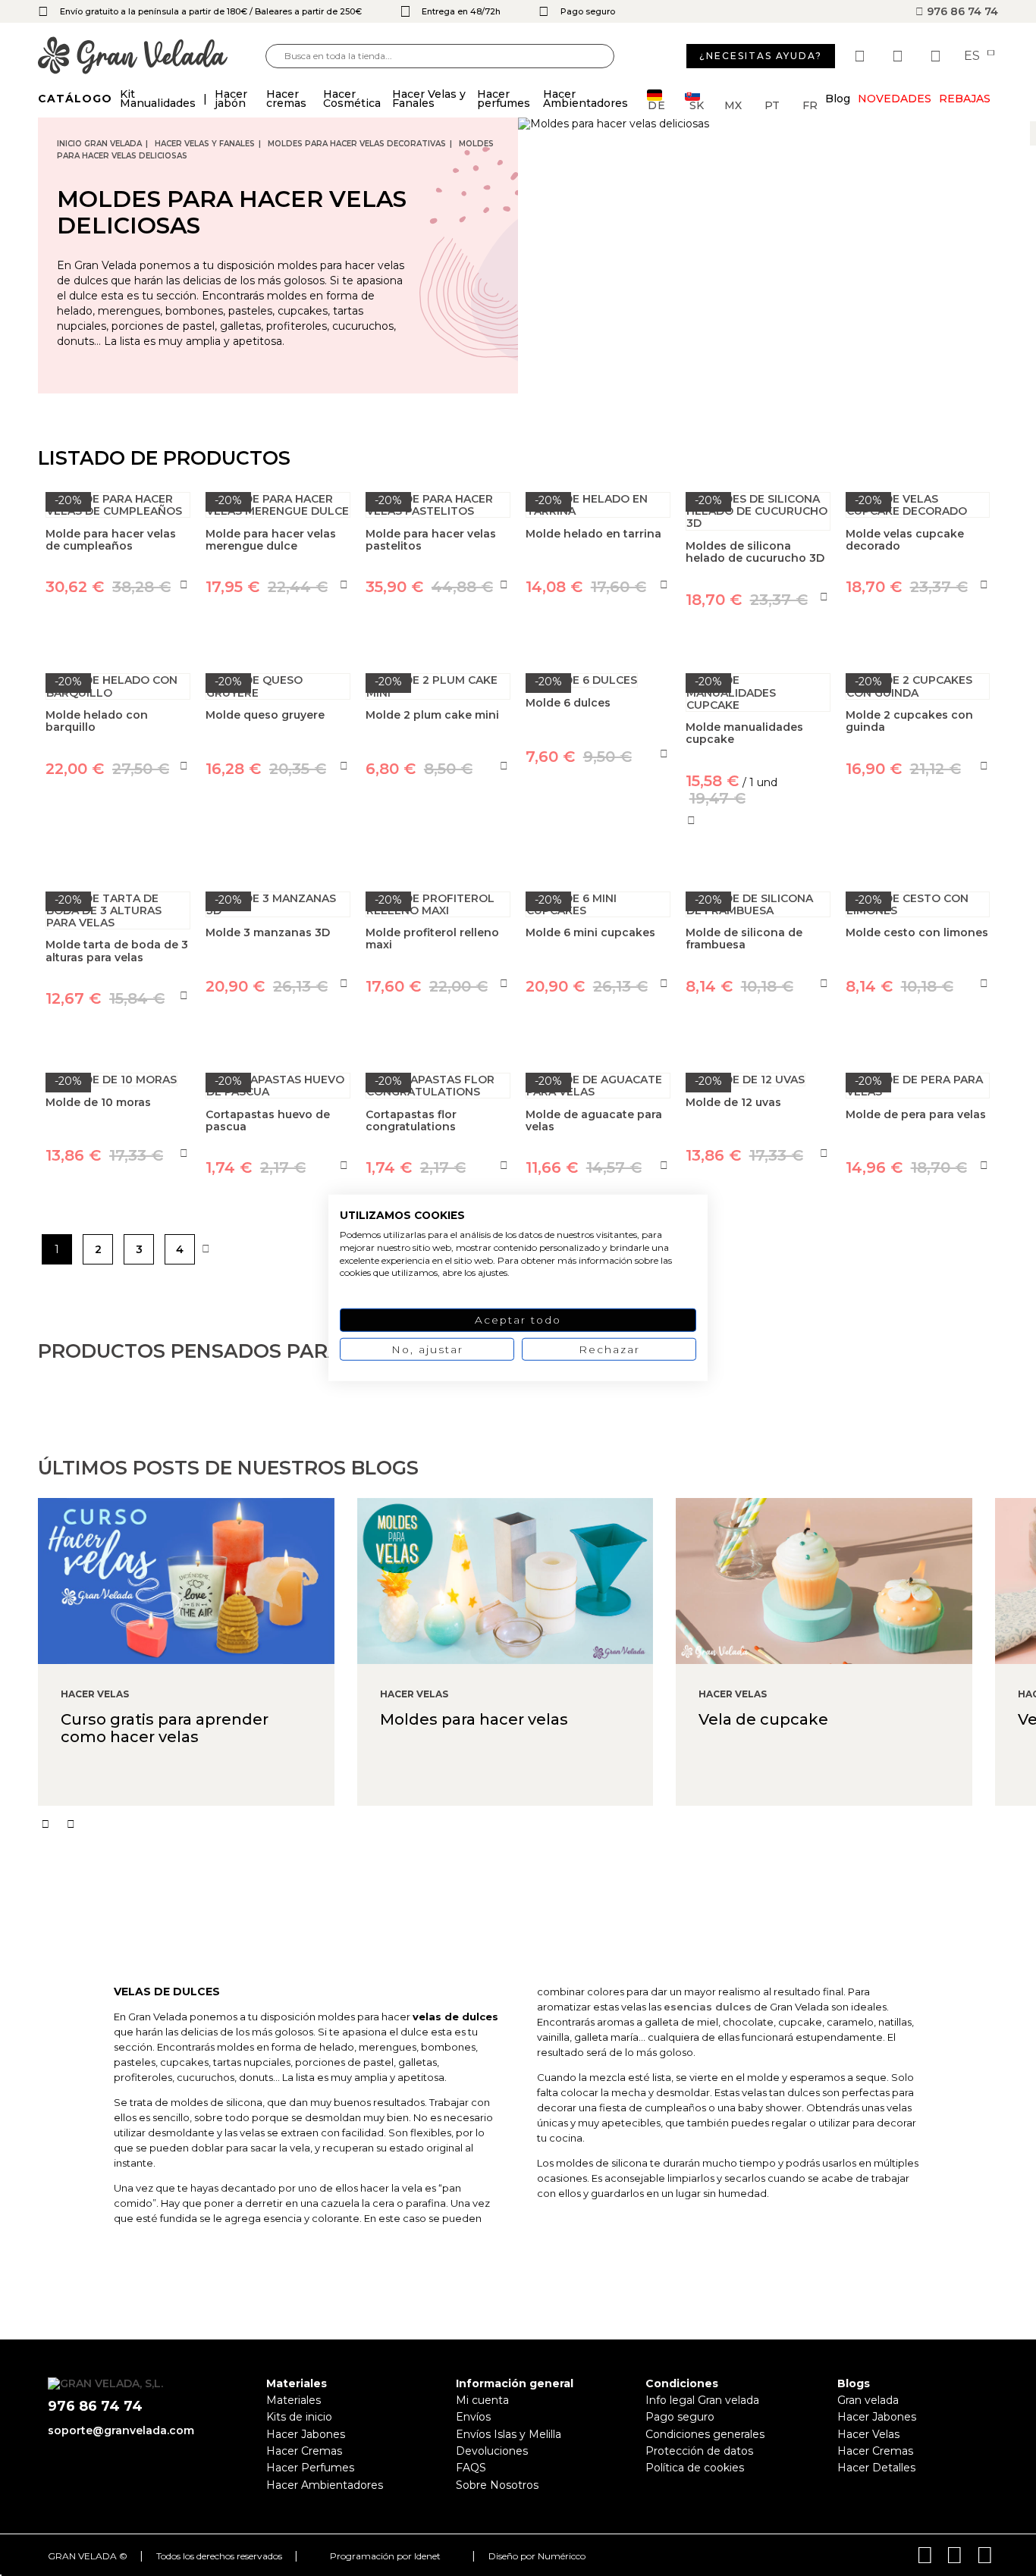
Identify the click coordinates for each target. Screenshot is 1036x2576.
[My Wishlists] (862, 56)
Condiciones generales (705, 2434)
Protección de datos (699, 2451)
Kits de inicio (299, 2417)
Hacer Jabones (306, 2434)
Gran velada (868, 2400)
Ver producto (118, 838)
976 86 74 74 (961, 11)
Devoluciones (492, 2451)
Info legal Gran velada (702, 2400)
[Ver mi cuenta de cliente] (899, 56)
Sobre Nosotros (497, 2485)
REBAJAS (965, 99)
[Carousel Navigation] (537, 1824)
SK (697, 104)
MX (733, 104)
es (973, 56)
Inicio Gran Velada (99, 144)
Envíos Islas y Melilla (509, 2434)
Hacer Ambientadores (325, 2485)
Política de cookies (695, 2468)
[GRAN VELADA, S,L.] (152, 56)
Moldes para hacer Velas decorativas (357, 144)
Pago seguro (680, 2417)
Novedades (895, 99)
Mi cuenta (482, 2400)
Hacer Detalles (876, 2468)
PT (772, 104)
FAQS (471, 2468)
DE (657, 104)
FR (810, 104)
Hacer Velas (868, 2434)
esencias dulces (708, 2007)
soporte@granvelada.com (121, 2430)
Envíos (473, 2417)
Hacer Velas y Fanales (205, 144)
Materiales (294, 2400)
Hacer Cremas (304, 2451)
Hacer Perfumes (310, 2468)
